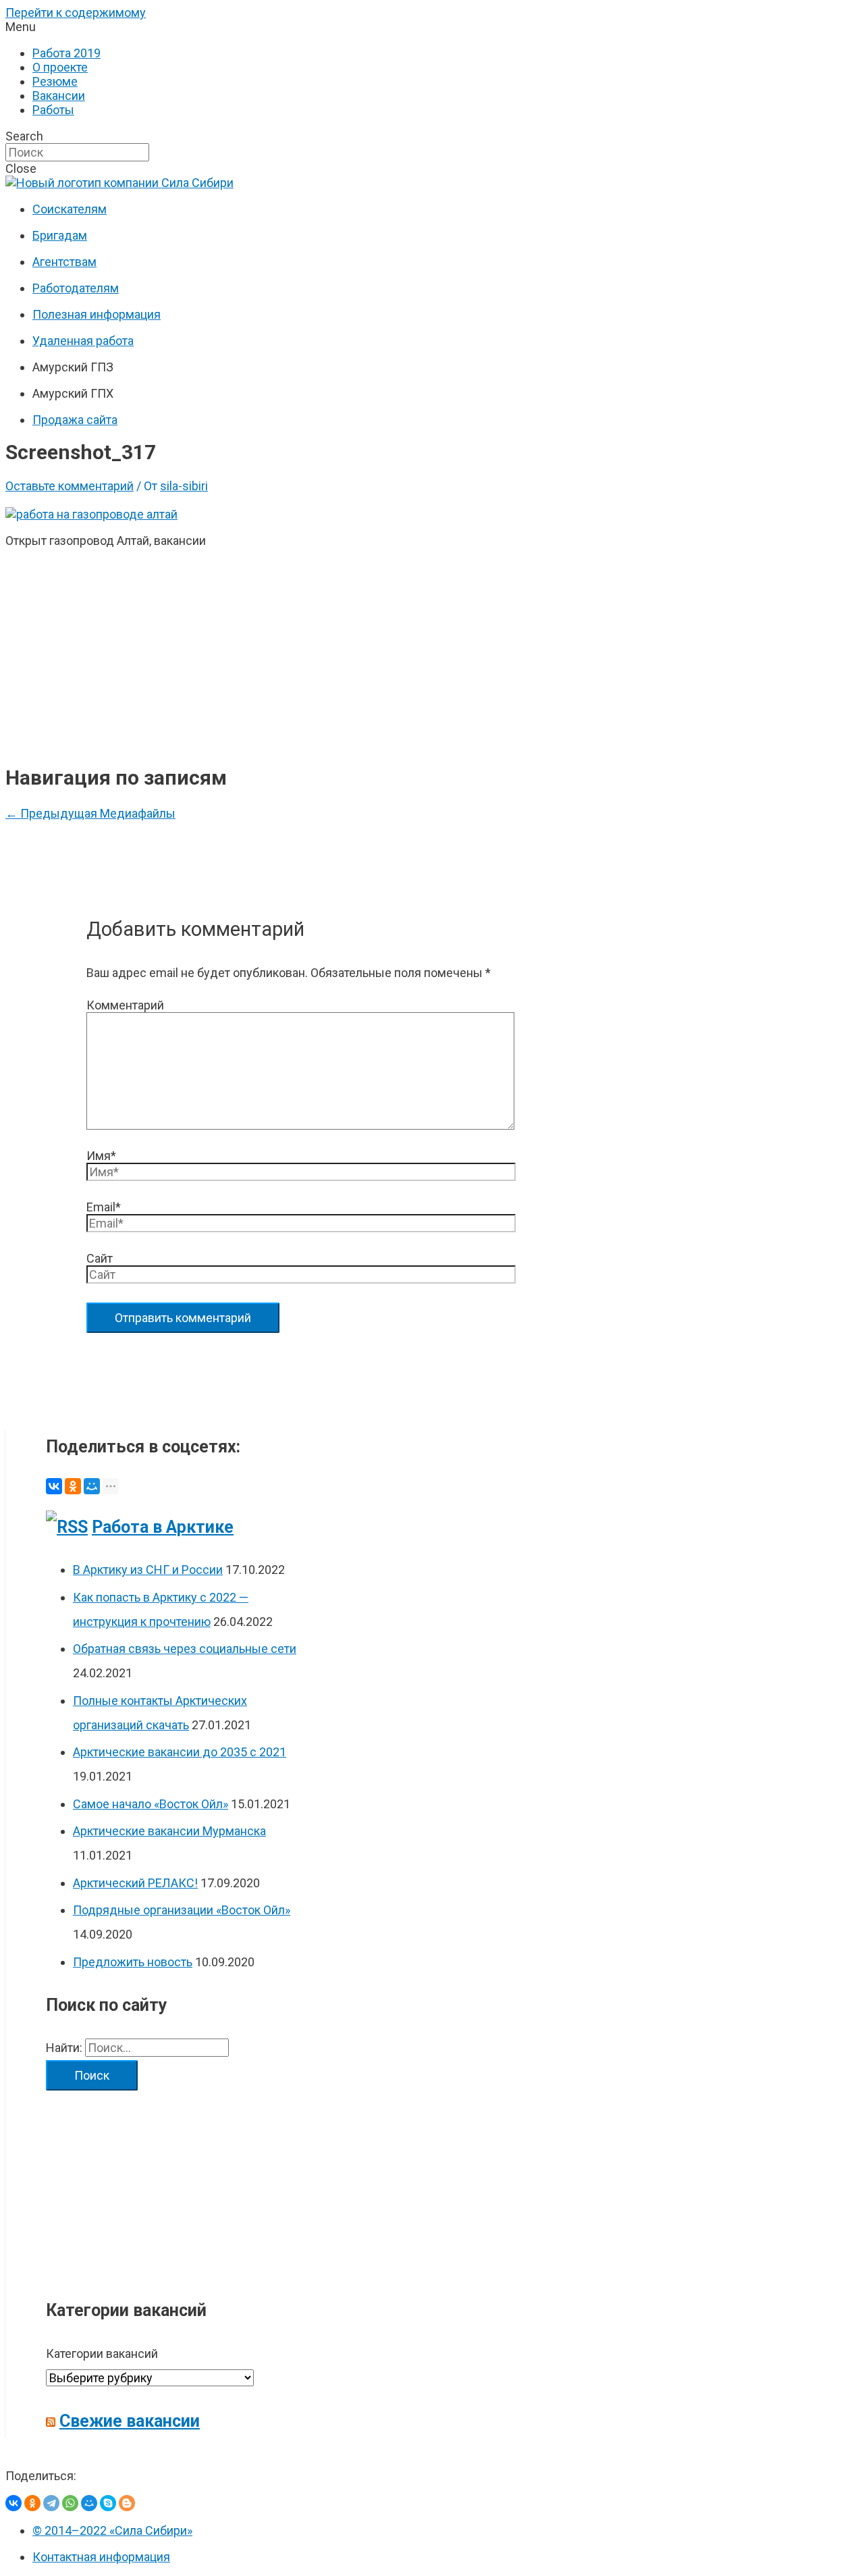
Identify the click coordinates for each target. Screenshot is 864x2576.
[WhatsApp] (70, 2503)
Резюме (55, 81)
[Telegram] (51, 2503)
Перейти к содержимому (76, 12)
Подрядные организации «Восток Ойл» (182, 1910)
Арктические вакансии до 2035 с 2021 (180, 1752)
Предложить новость (133, 1962)
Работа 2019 (66, 53)
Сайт (100, 1258)
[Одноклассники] (73, 1486)
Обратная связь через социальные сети (185, 1649)
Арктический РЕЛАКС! (135, 1883)
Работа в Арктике (163, 1527)
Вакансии (59, 96)
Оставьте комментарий (70, 486)
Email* (104, 1207)
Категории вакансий (102, 2354)
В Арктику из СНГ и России (148, 1570)
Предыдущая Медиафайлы (90, 813)
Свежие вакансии (130, 2421)
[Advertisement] (298, 654)
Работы (53, 110)
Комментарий (125, 1005)
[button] (432, 27)
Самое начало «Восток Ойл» (151, 1804)
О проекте (60, 67)
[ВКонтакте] (54, 1486)
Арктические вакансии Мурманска (169, 1831)
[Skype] (108, 2503)
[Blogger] (127, 2503)
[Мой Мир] (92, 1486)
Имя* (101, 1156)
